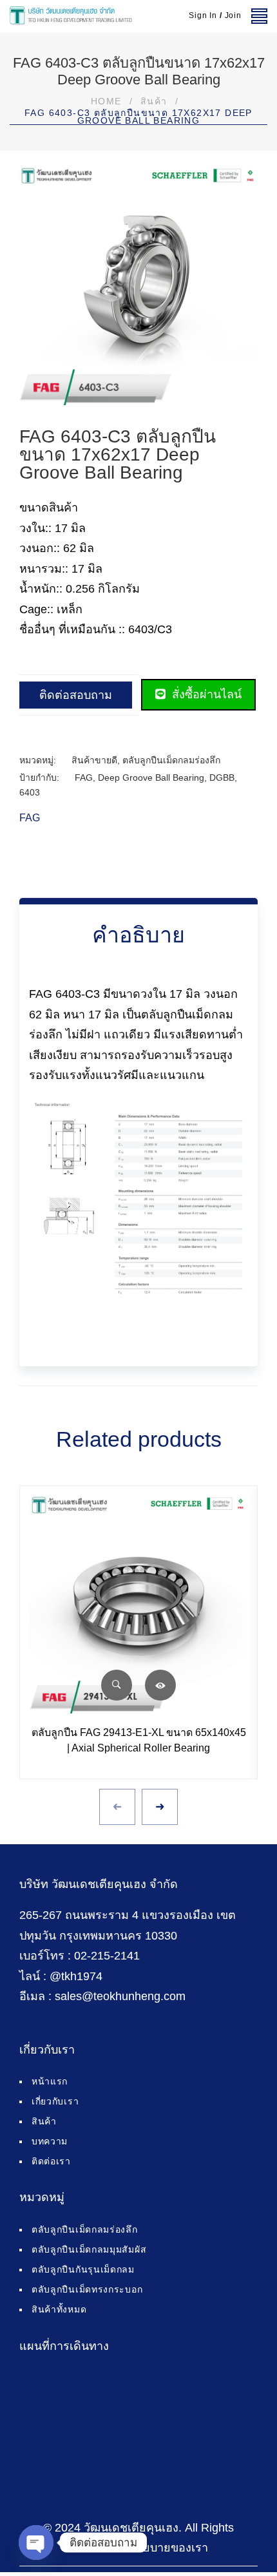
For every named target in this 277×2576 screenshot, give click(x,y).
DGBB (222, 778)
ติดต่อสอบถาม (76, 695)
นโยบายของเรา (168, 2548)
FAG (84, 778)
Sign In (203, 15)
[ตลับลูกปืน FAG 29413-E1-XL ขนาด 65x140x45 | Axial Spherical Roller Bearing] (138, 1605)
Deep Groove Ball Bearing (151, 778)
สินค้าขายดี (94, 760)
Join (233, 15)
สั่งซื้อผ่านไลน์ (205, 694)
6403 (30, 792)
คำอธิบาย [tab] (138, 935)
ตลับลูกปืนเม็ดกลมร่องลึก (171, 760)
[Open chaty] (36, 2543)
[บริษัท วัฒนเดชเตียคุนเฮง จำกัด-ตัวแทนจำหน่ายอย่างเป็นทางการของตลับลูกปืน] (71, 16)
